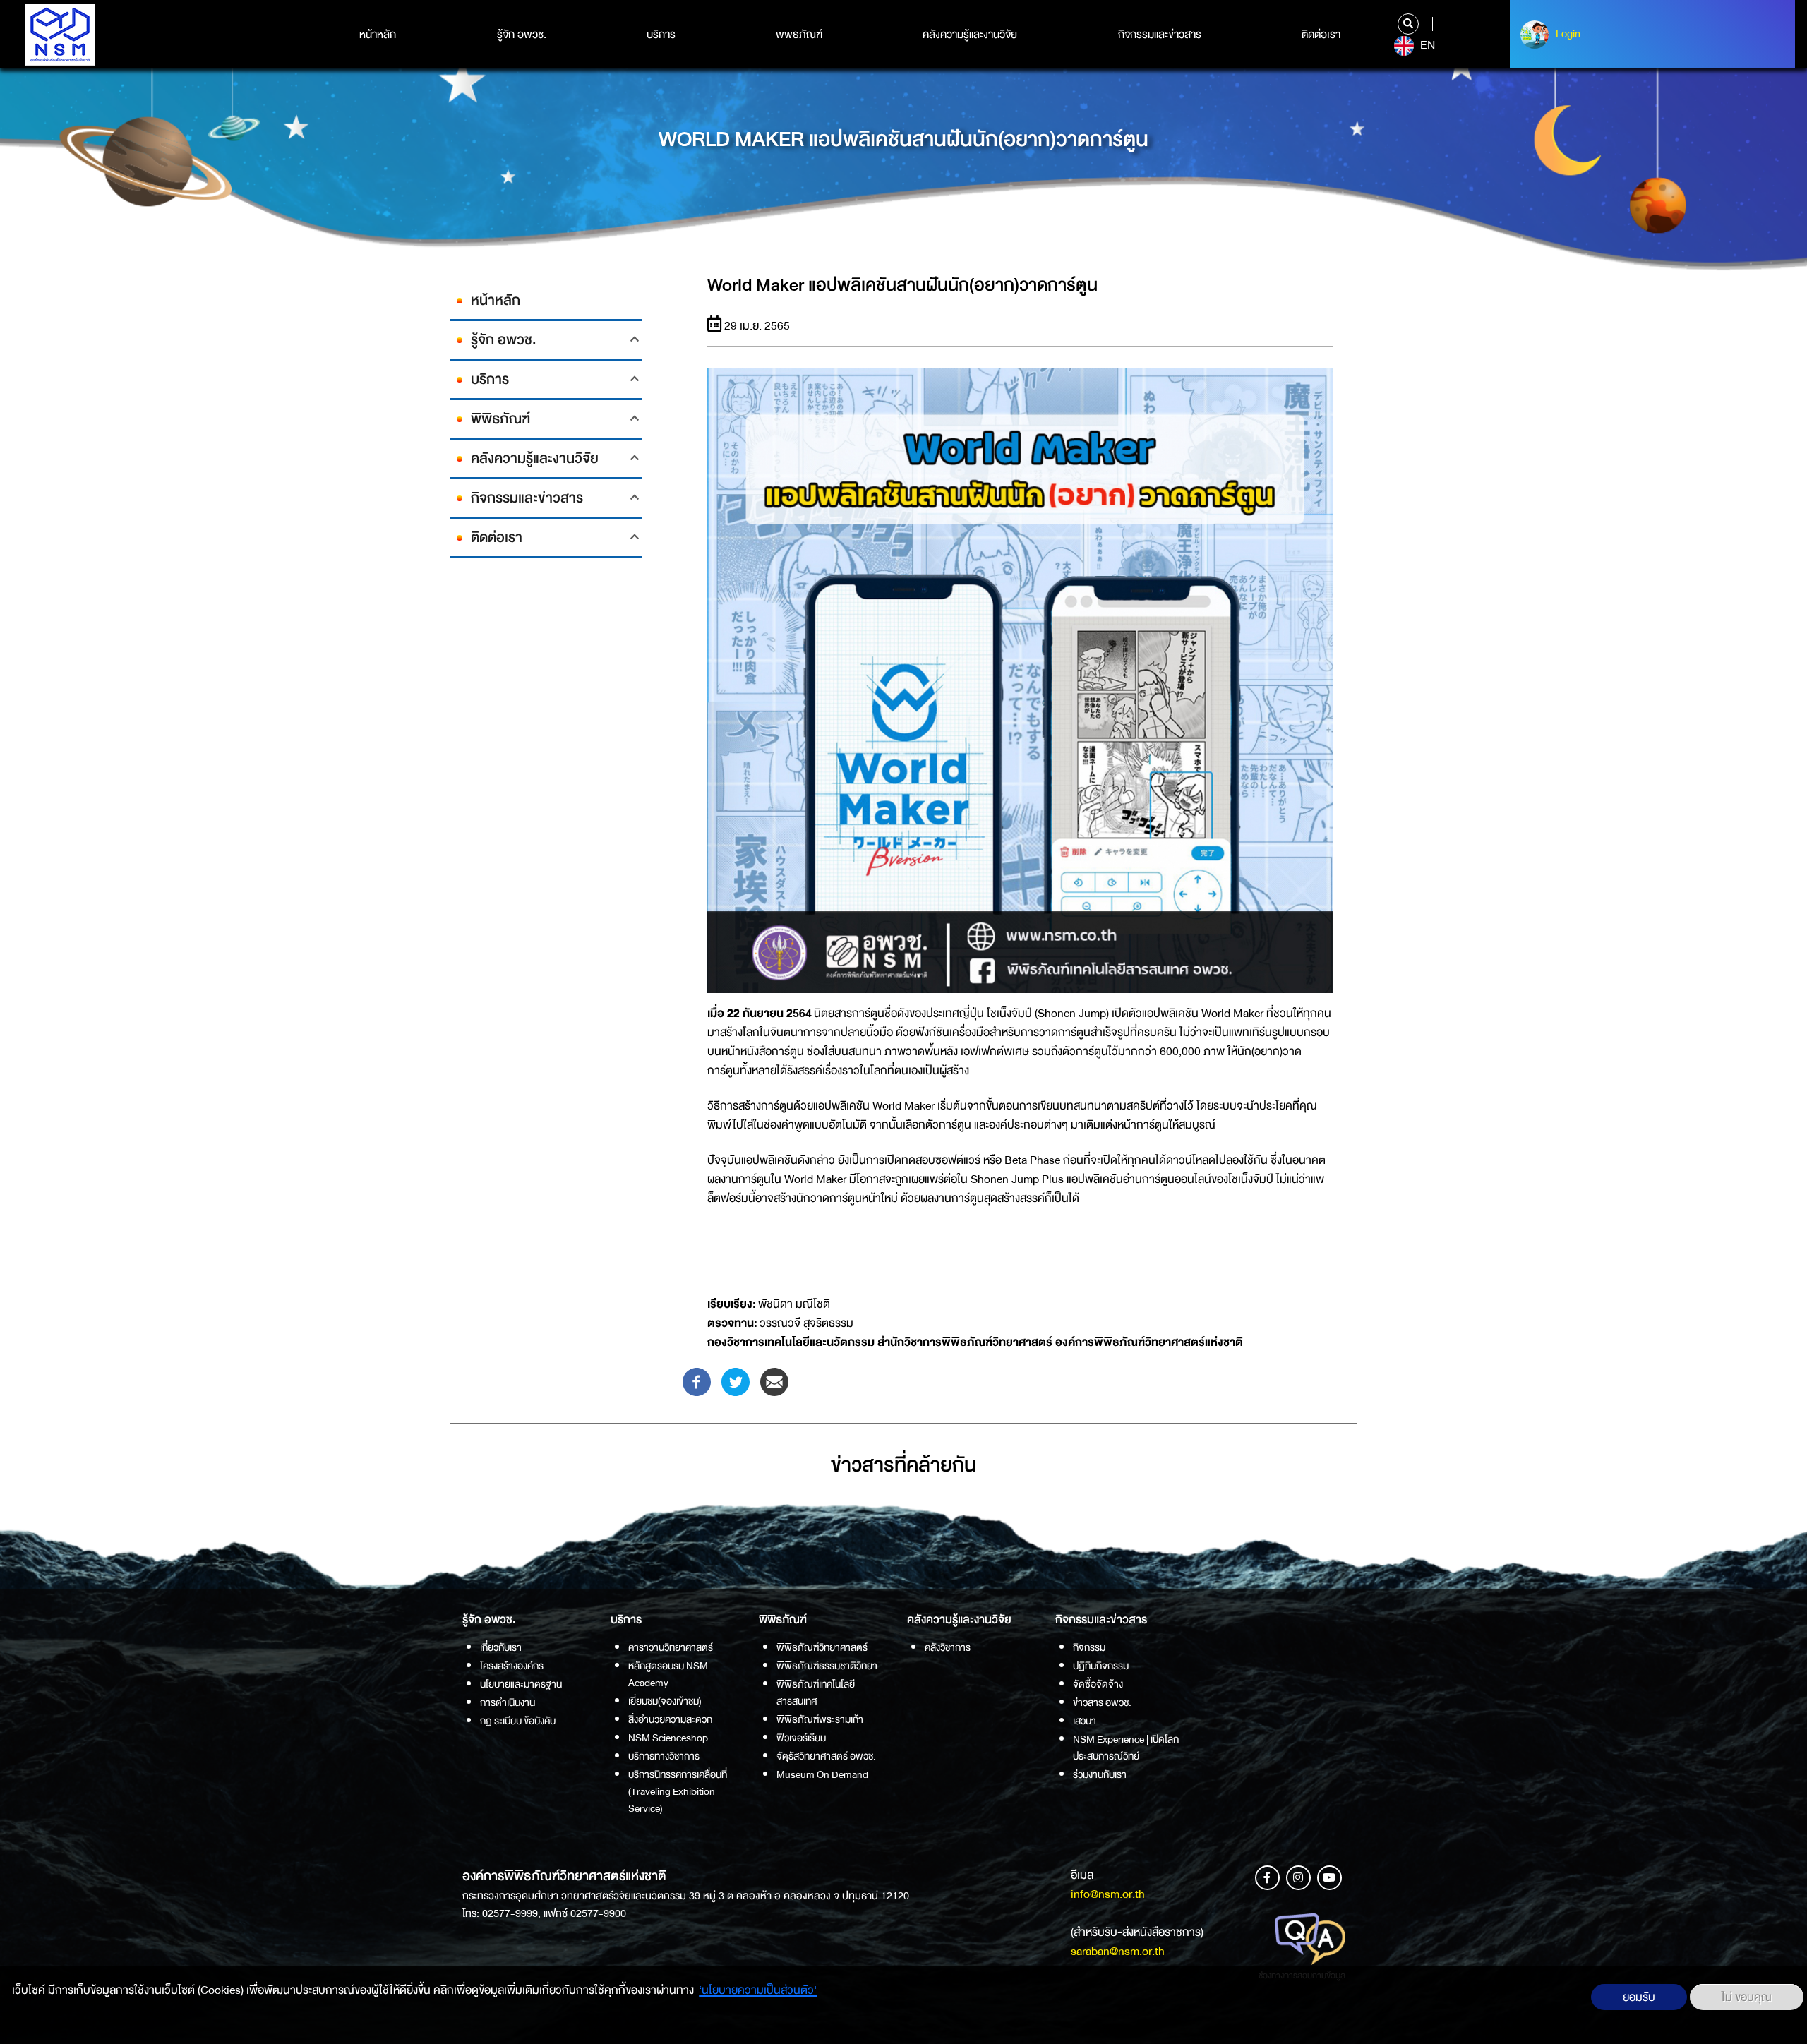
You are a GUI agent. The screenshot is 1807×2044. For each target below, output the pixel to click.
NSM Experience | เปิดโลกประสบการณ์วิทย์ (1126, 1748)
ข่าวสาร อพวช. (1102, 1702)
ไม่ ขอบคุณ (1747, 1997)
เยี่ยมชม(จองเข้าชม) (665, 1701)
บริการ (661, 35)
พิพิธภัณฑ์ (799, 35)
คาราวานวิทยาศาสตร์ (671, 1647)
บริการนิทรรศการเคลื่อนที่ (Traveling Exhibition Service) (678, 1791)
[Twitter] (736, 1381)
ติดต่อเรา (1321, 35)
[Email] (774, 1381)
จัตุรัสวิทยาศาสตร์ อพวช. (826, 1756)
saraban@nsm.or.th (1118, 1951)
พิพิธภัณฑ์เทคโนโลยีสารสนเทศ (816, 1693)
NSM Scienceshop (668, 1738)
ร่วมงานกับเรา (1100, 1774)
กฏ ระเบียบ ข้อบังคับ (518, 1721)
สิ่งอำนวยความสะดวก (670, 1719)
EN (1426, 45)
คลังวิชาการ (948, 1647)
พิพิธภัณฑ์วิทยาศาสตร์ (822, 1647)
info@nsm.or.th (1108, 1894)
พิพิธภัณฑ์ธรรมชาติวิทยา (827, 1666)
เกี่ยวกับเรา (501, 1647)
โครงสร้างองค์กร (512, 1666)
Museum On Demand (822, 1774)
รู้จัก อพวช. (522, 35)
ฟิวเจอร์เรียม (801, 1738)
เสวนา (1085, 1721)
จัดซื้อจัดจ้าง (1098, 1684)
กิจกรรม (1089, 1647)
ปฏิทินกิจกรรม (1101, 1666)
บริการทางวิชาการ (664, 1756)
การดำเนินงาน (508, 1702)
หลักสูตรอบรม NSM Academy (668, 1674)
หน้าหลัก (378, 35)
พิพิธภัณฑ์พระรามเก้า (820, 1719)
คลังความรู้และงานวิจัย (970, 35)
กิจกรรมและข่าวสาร (1160, 35)
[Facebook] (697, 1381)
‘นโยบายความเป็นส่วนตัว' (758, 1990)
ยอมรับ (1639, 1997)
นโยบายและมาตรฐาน (521, 1684)
